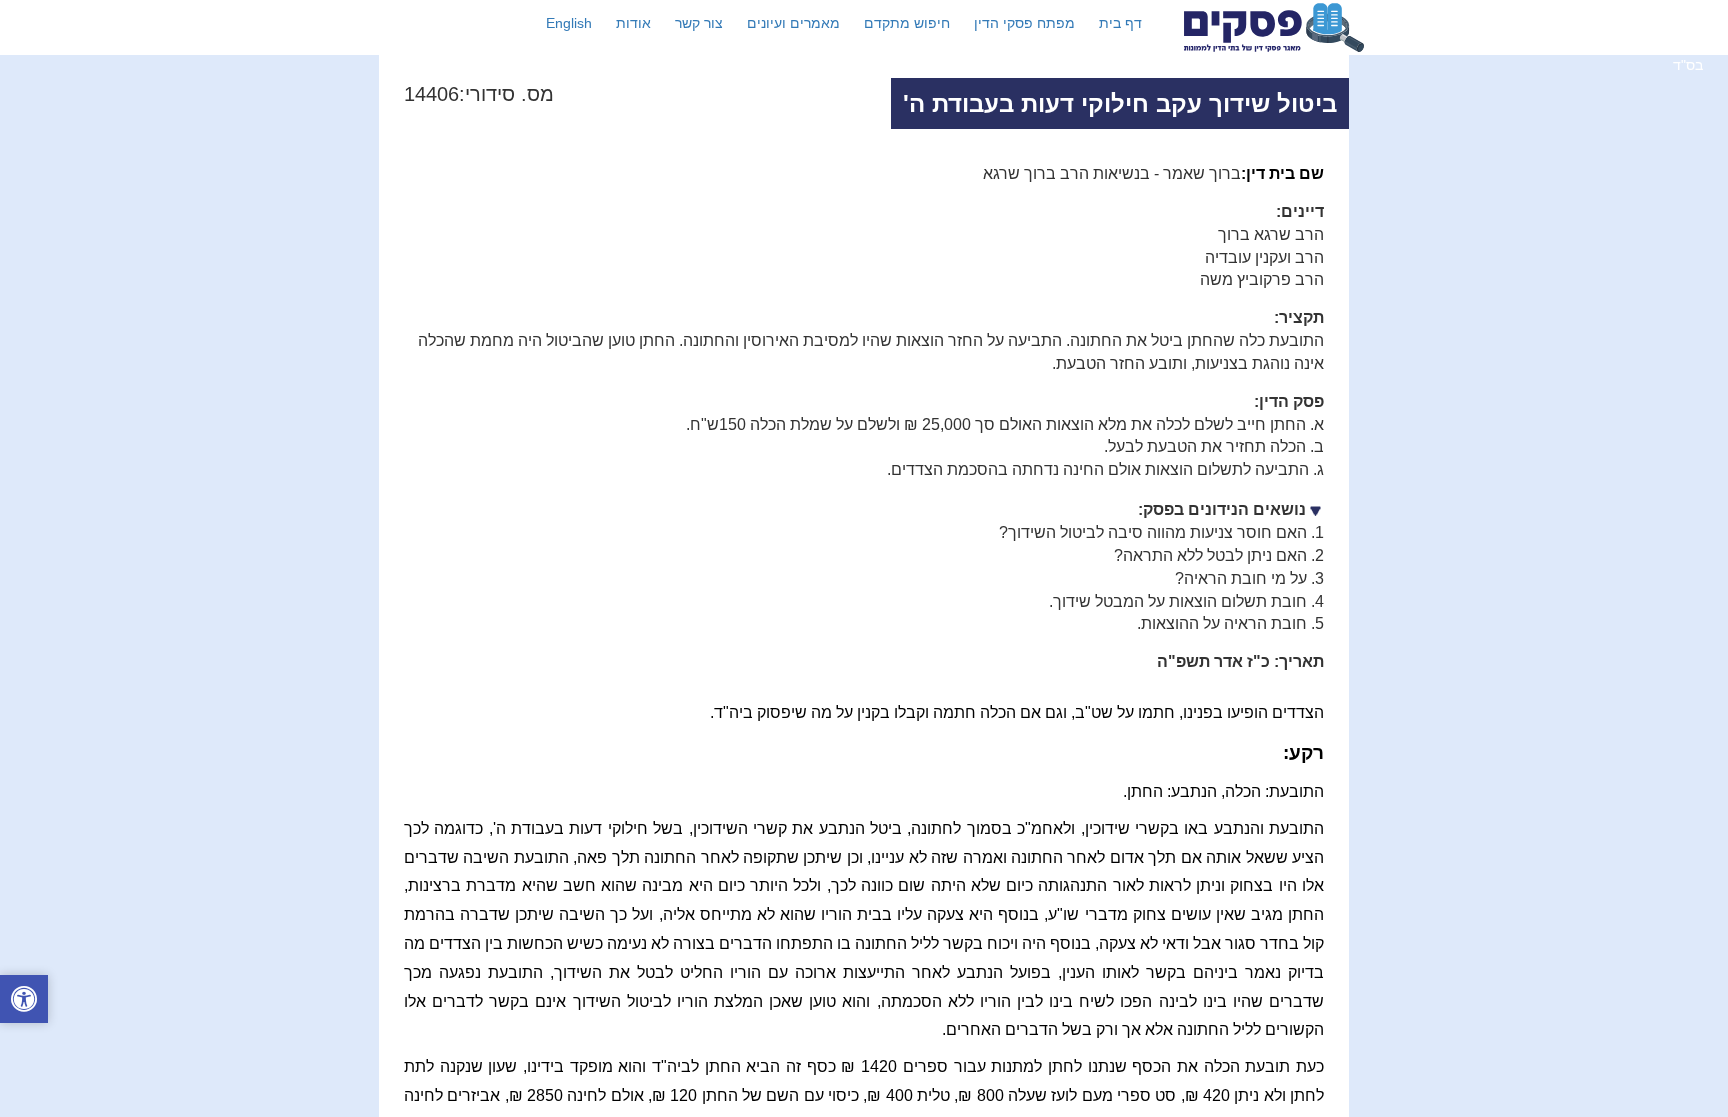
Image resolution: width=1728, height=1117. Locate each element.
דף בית (1120, 23)
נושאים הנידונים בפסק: (1222, 509)
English (569, 23)
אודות (633, 23)
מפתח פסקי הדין (1024, 23)
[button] (24, 1001)
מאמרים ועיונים (793, 23)
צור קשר (699, 23)
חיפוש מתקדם (907, 23)
